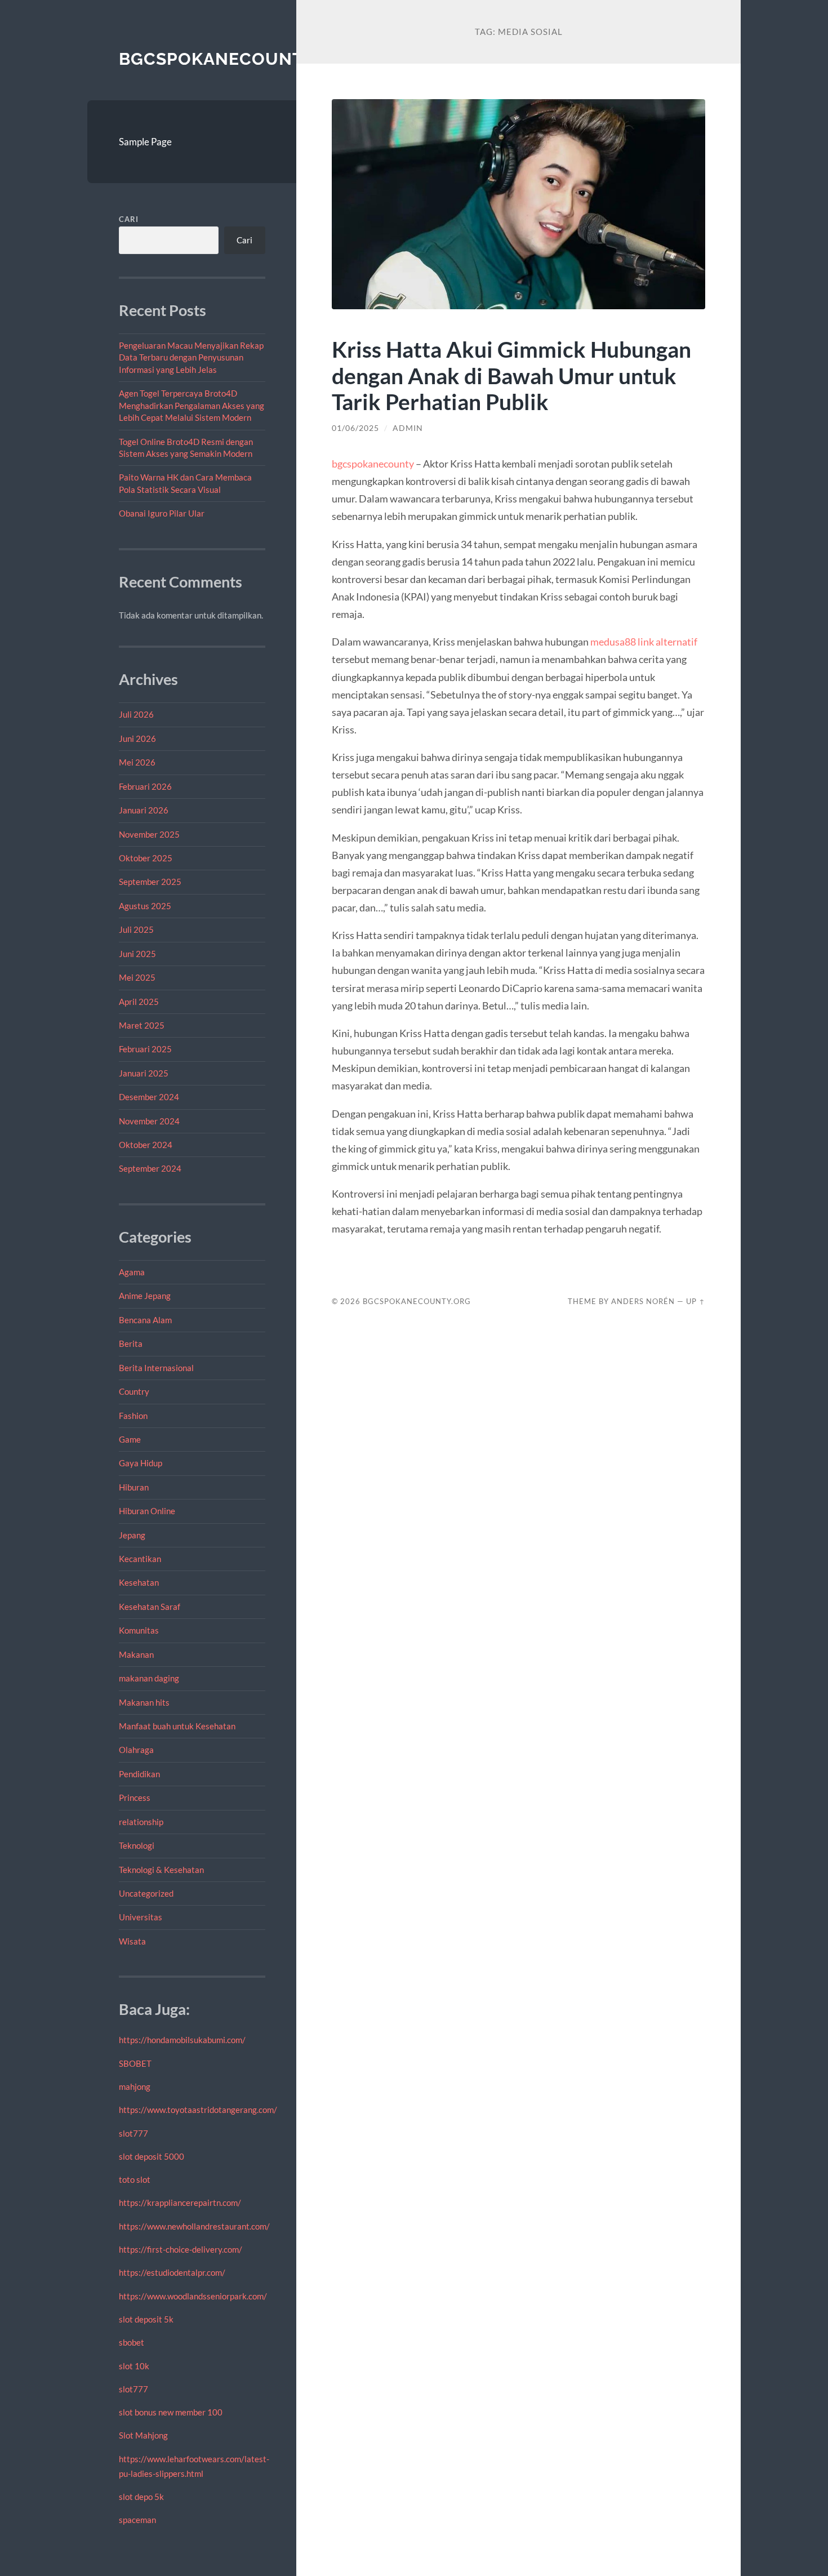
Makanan (136, 1654)
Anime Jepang (145, 1296)
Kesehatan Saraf (150, 1607)
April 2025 (139, 1002)
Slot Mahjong (143, 2435)
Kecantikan (140, 1559)
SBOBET (135, 2063)
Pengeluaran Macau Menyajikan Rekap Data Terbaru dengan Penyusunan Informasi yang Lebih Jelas (191, 357)
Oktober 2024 (146, 1145)
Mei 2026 (137, 762)
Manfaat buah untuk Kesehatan (177, 1726)
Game (130, 1439)
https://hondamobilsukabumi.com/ (182, 2040)
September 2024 (150, 1168)
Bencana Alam (145, 1320)
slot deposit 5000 (152, 2156)
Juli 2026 (136, 714)
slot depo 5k (141, 2497)
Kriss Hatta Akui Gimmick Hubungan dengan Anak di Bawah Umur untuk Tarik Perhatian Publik (511, 375)
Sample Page (145, 142)
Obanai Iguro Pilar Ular (162, 513)
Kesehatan (139, 1582)
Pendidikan (139, 1774)
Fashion (133, 1416)
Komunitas (139, 1630)
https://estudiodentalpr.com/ (172, 2272)
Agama (132, 1272)
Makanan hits (144, 1702)
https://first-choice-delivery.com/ (181, 2249)
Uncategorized (146, 1893)
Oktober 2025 (146, 858)
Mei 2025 (137, 977)
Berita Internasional (156, 1368)
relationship (141, 1822)
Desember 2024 (149, 1097)
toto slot (135, 2179)
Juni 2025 (137, 954)
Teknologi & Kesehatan (161, 1870)
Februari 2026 (145, 786)
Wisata (132, 1941)
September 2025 (150, 882)
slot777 (133, 2133)
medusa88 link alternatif (644, 642)
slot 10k (134, 2366)
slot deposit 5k (146, 2319)
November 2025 (149, 834)
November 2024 (149, 1121)
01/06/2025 (355, 428)
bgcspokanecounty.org (238, 59)
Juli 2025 (136, 929)
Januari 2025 (144, 1073)
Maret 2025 (142, 1025)
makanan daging (149, 1678)
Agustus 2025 (145, 906)
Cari (129, 219)
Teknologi (137, 1845)
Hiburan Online (147, 1511)
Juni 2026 (137, 738)
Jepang (132, 1535)
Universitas (141, 1917)
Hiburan (134, 1487)
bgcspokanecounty (373, 464)
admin (408, 428)
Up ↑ (696, 1301)
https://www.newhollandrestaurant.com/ (194, 2226)
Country (134, 1391)
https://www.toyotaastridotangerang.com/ (198, 2110)
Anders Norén (643, 1301)
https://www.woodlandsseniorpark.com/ (193, 2296)
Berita (131, 1343)
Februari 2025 (145, 1049)
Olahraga (136, 1750)
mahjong (135, 2086)
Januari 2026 (144, 810)
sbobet (132, 2342)
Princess (135, 1798)
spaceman (137, 2520)
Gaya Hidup (141, 1463)
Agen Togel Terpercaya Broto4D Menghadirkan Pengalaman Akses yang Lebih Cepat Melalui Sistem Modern (192, 405)
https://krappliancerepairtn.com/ (180, 2203)
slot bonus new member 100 (171, 2412)
